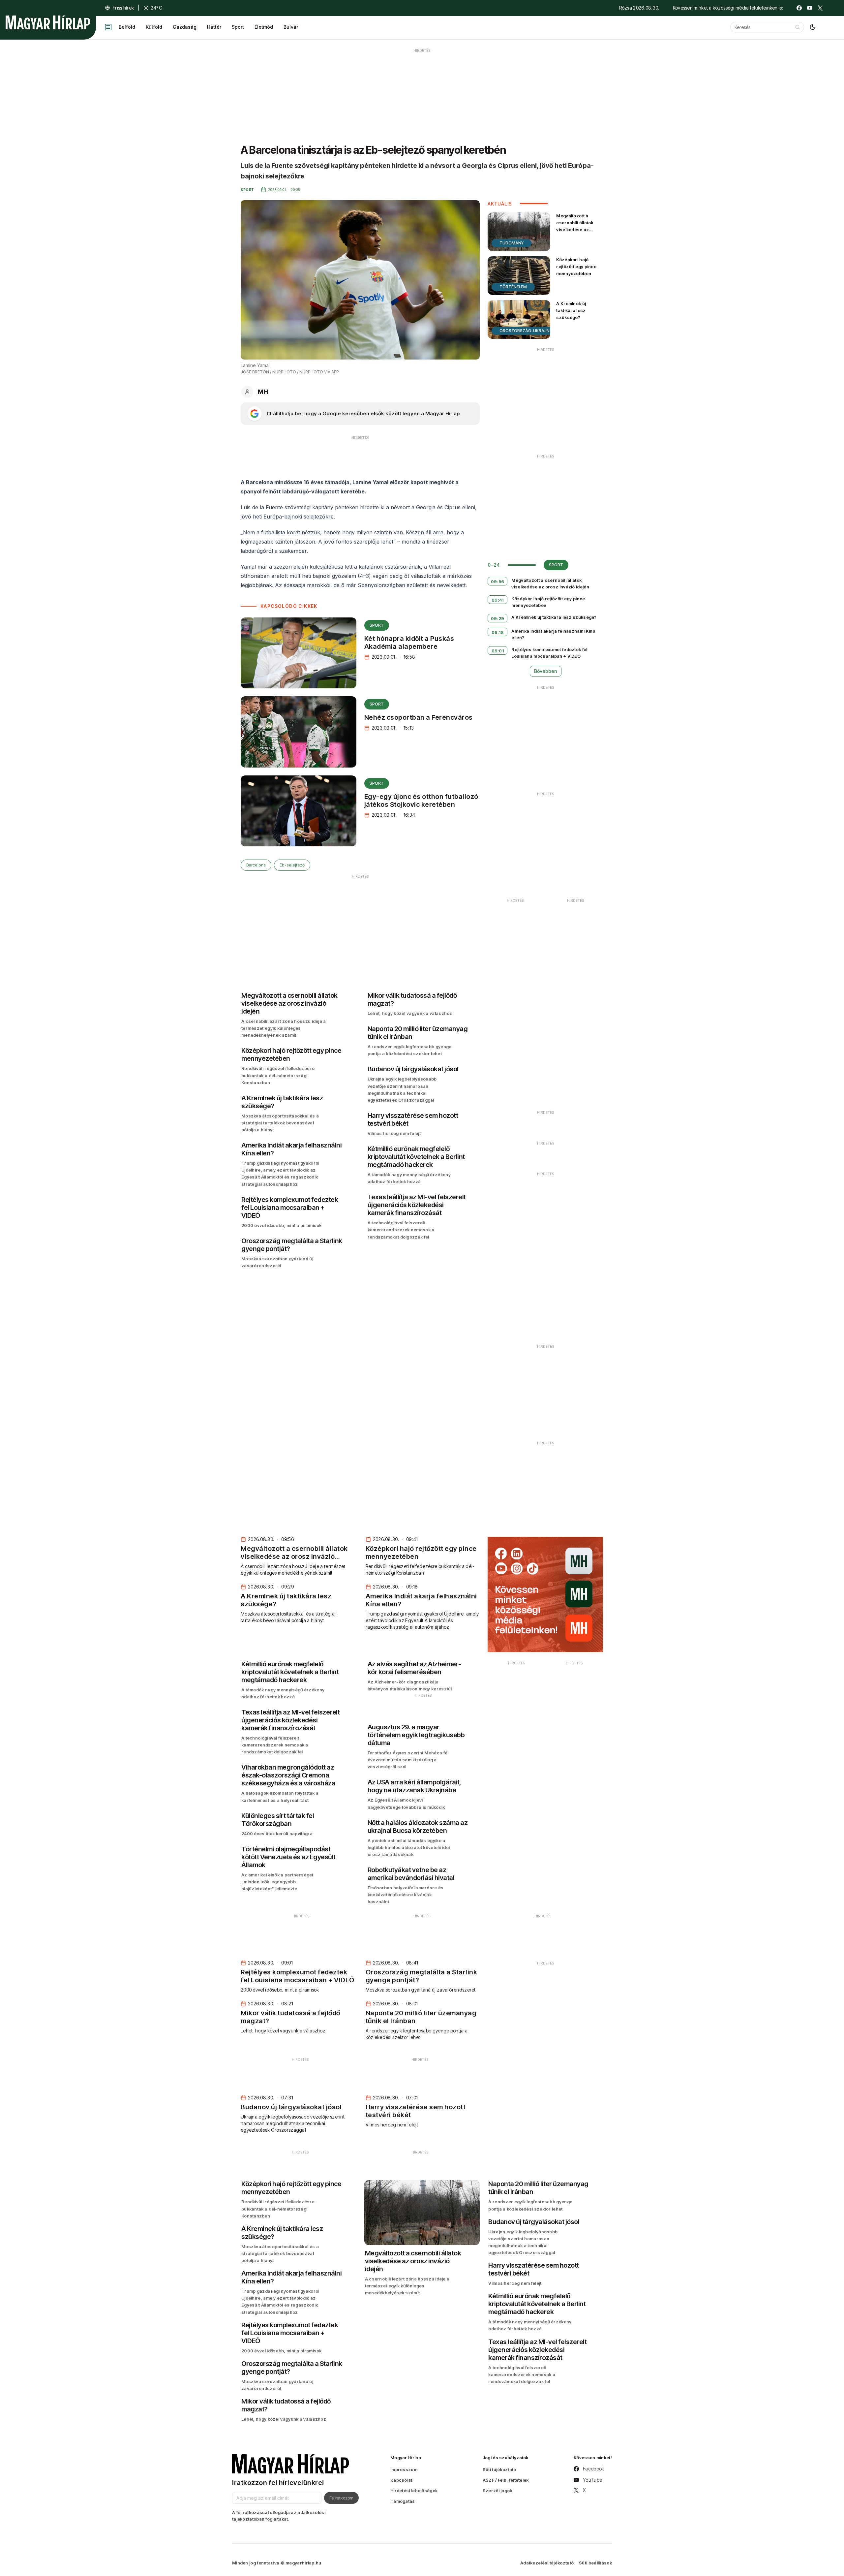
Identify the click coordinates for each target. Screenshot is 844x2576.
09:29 (498, 618)
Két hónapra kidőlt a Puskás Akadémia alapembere (409, 643)
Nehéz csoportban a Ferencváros (419, 717)
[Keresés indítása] (798, 27)
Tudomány (512, 243)
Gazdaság (185, 27)
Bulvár (291, 27)
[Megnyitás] (108, 27)
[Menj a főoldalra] (48, 22)
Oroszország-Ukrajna (526, 331)
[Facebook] (799, 8)
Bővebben (546, 671)
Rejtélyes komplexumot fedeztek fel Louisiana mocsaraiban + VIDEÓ (549, 653)
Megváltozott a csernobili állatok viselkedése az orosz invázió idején (578, 226)
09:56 (498, 581)
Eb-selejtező (292, 865)
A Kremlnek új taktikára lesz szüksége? (571, 310)
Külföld (154, 27)
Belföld (127, 27)
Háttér (214, 27)
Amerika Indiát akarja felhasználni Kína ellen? (553, 634)
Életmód (264, 27)
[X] (820, 8)
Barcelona (256, 865)
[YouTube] (810, 8)
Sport (238, 27)
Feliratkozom (341, 2498)
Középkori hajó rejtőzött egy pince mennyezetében (576, 267)
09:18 (498, 632)
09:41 (498, 600)
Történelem (513, 287)
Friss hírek (123, 8)
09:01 (498, 651)
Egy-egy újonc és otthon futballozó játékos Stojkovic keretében (421, 801)
